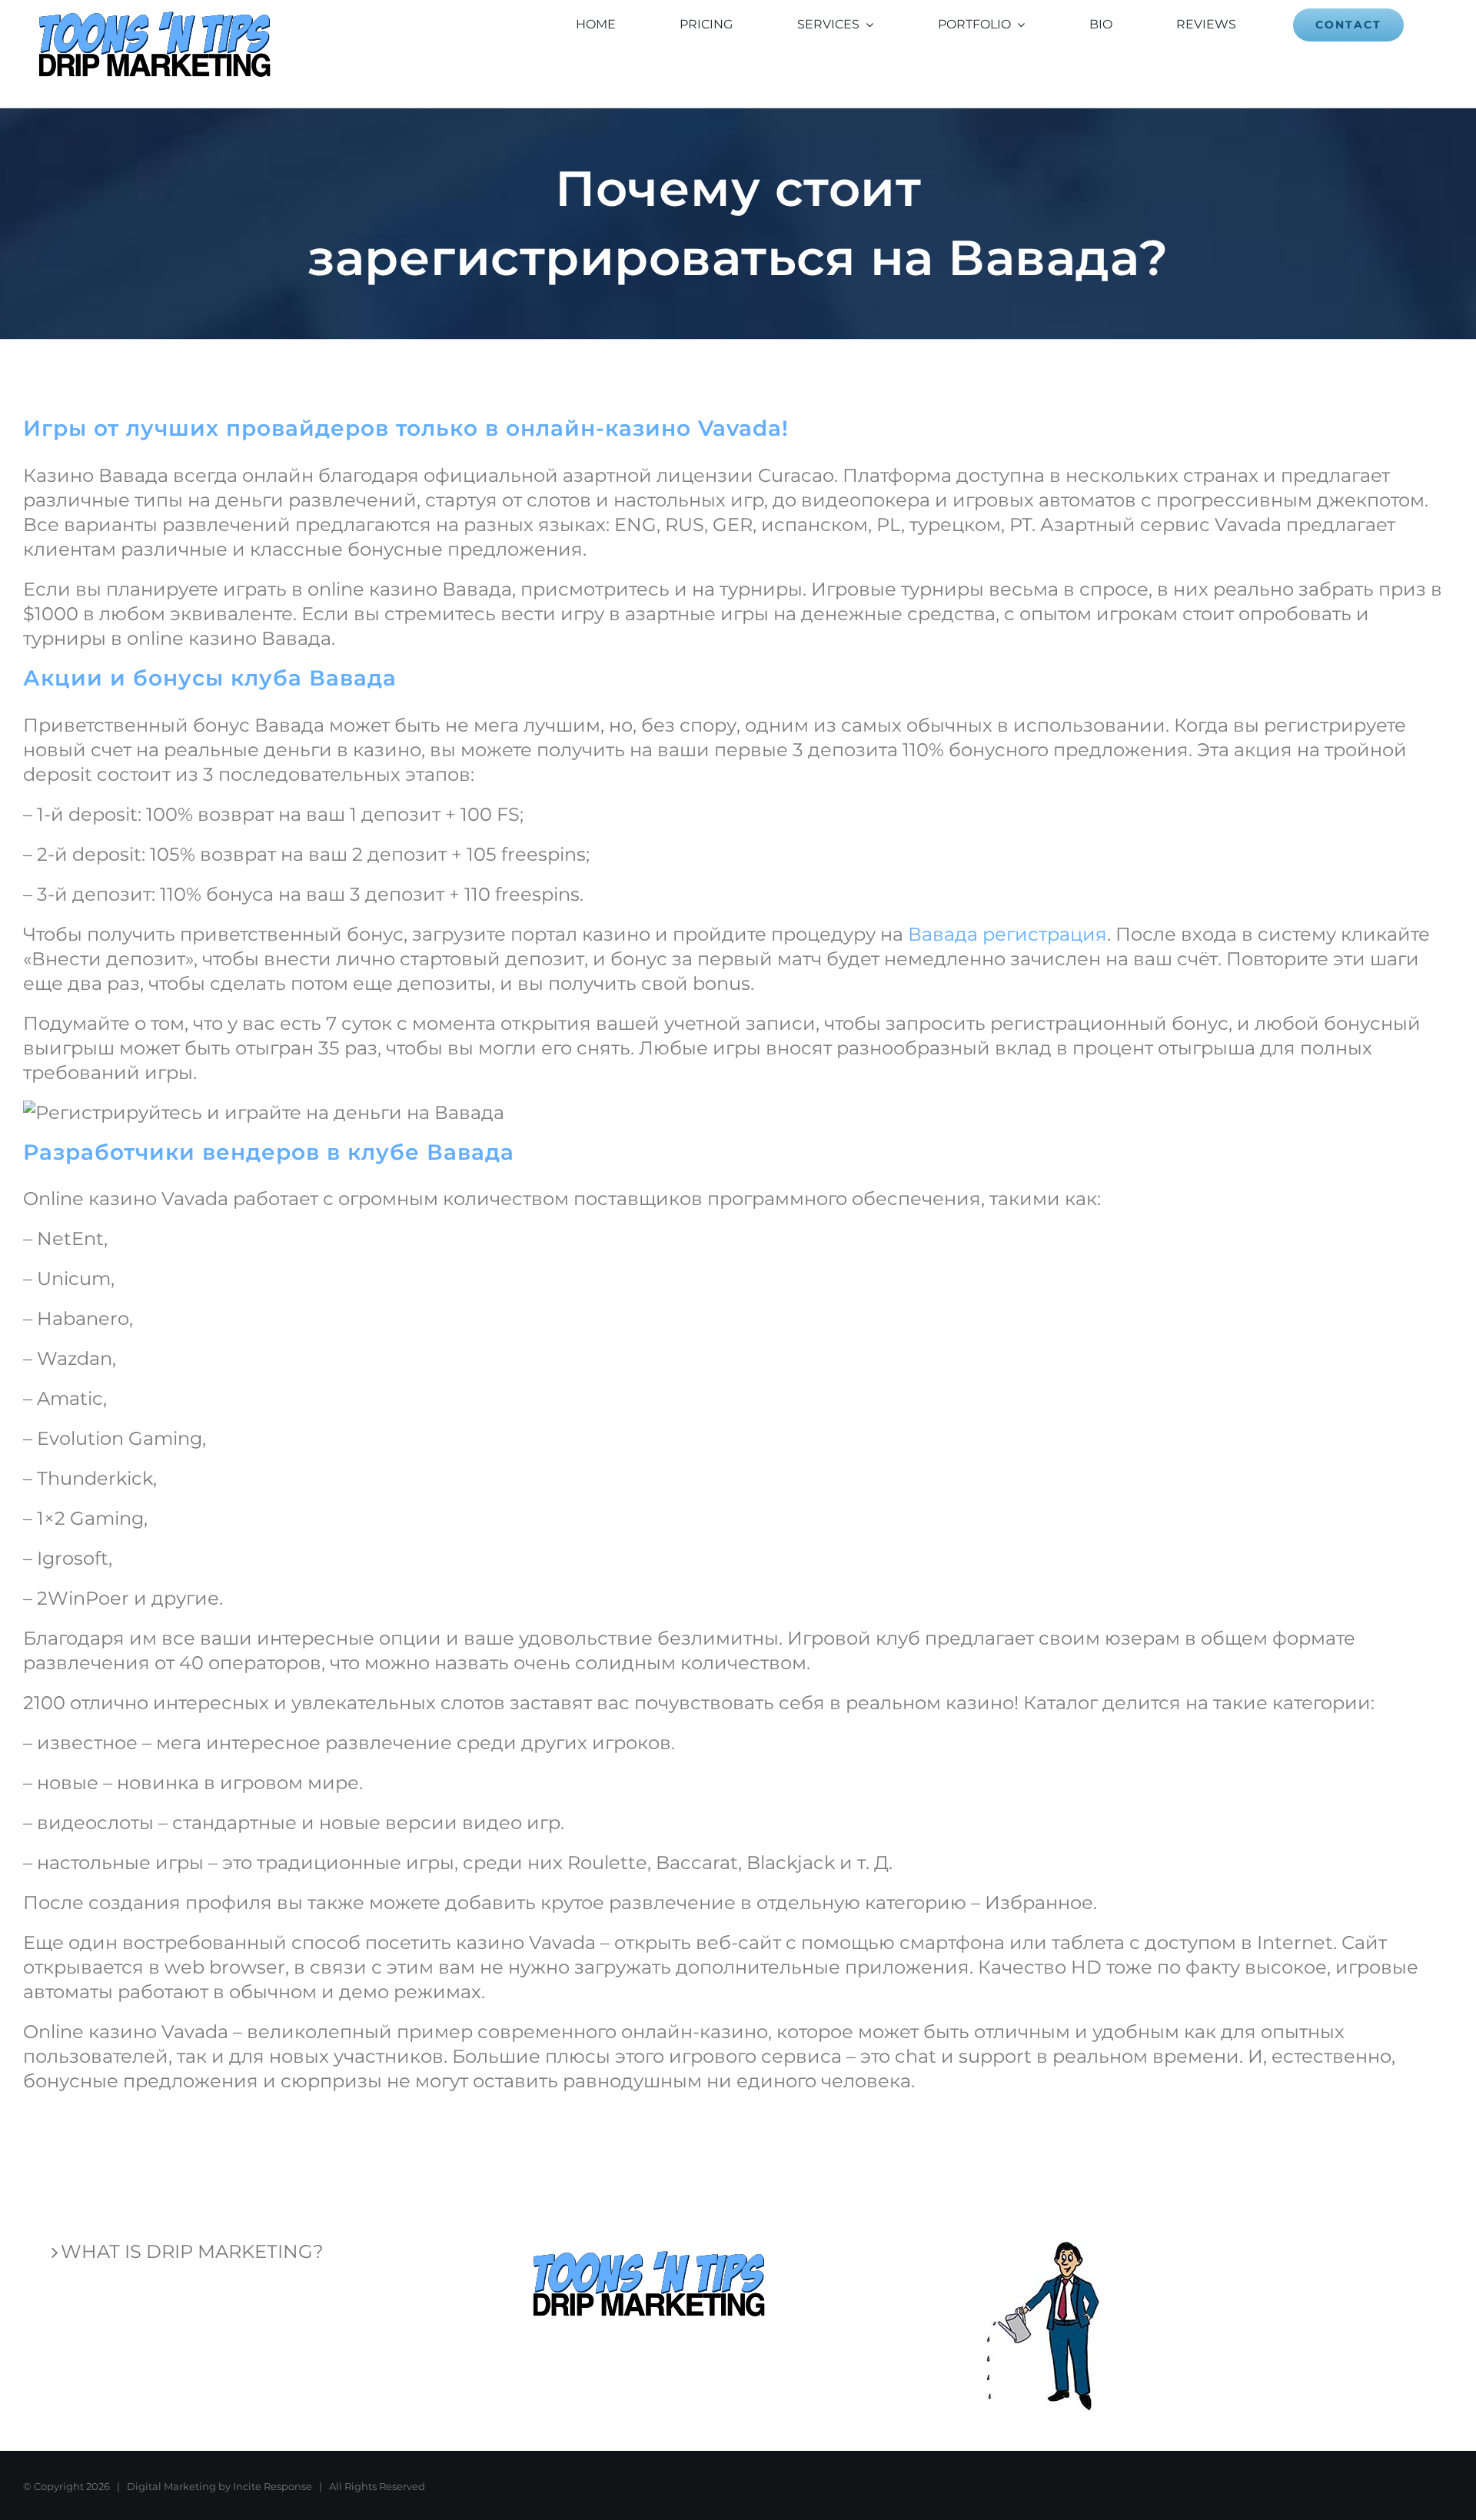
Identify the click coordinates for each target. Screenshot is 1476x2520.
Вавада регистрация (1007, 934)
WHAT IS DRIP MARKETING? (192, 2251)
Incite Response (273, 2486)
